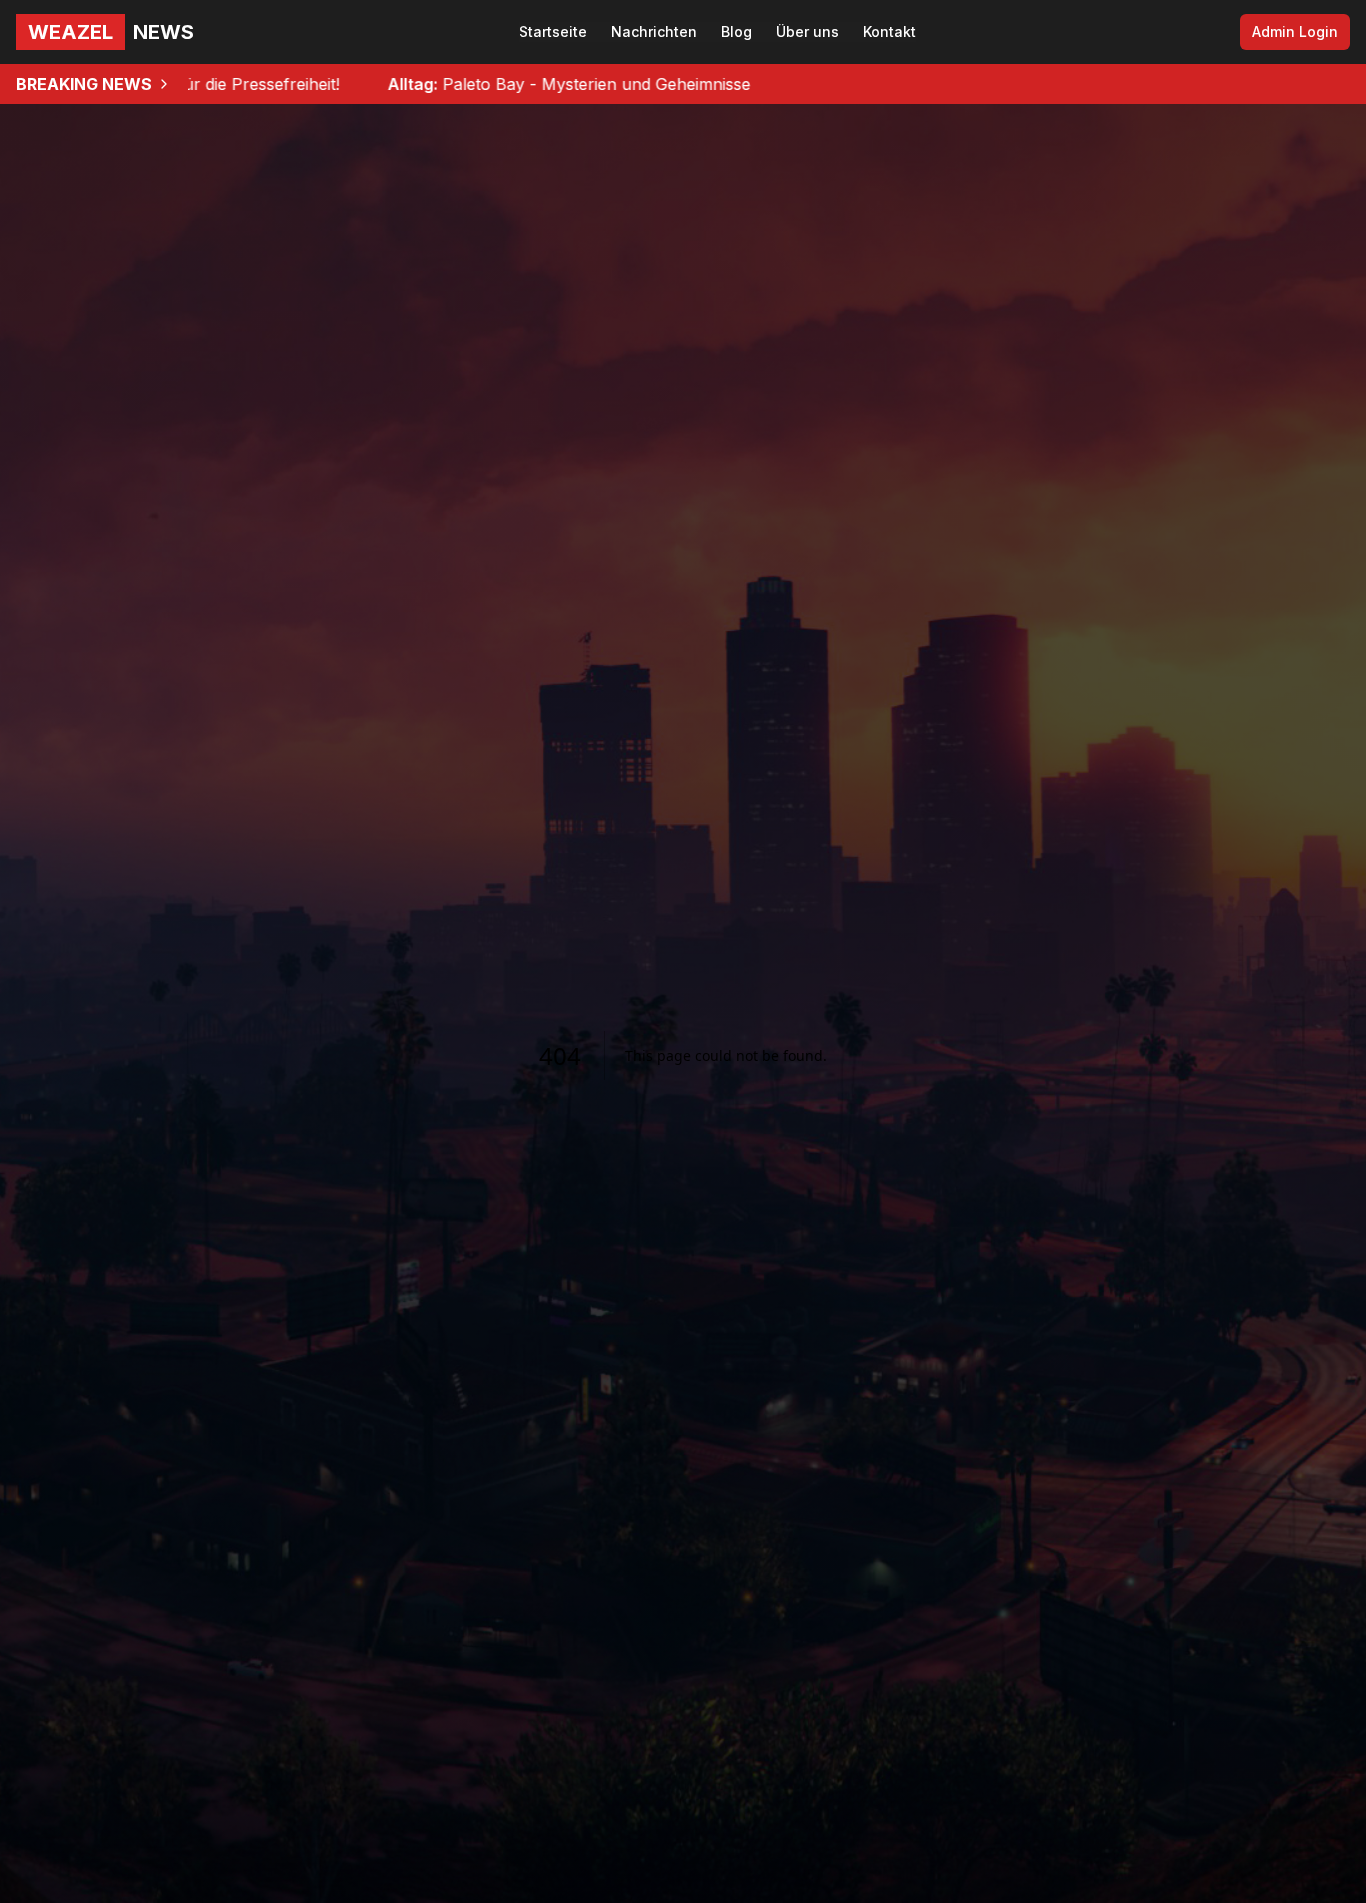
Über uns (807, 31)
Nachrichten (654, 31)
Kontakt (889, 31)
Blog (736, 31)
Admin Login (1295, 31)
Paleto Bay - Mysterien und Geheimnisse (459, 84)
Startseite (553, 31)
